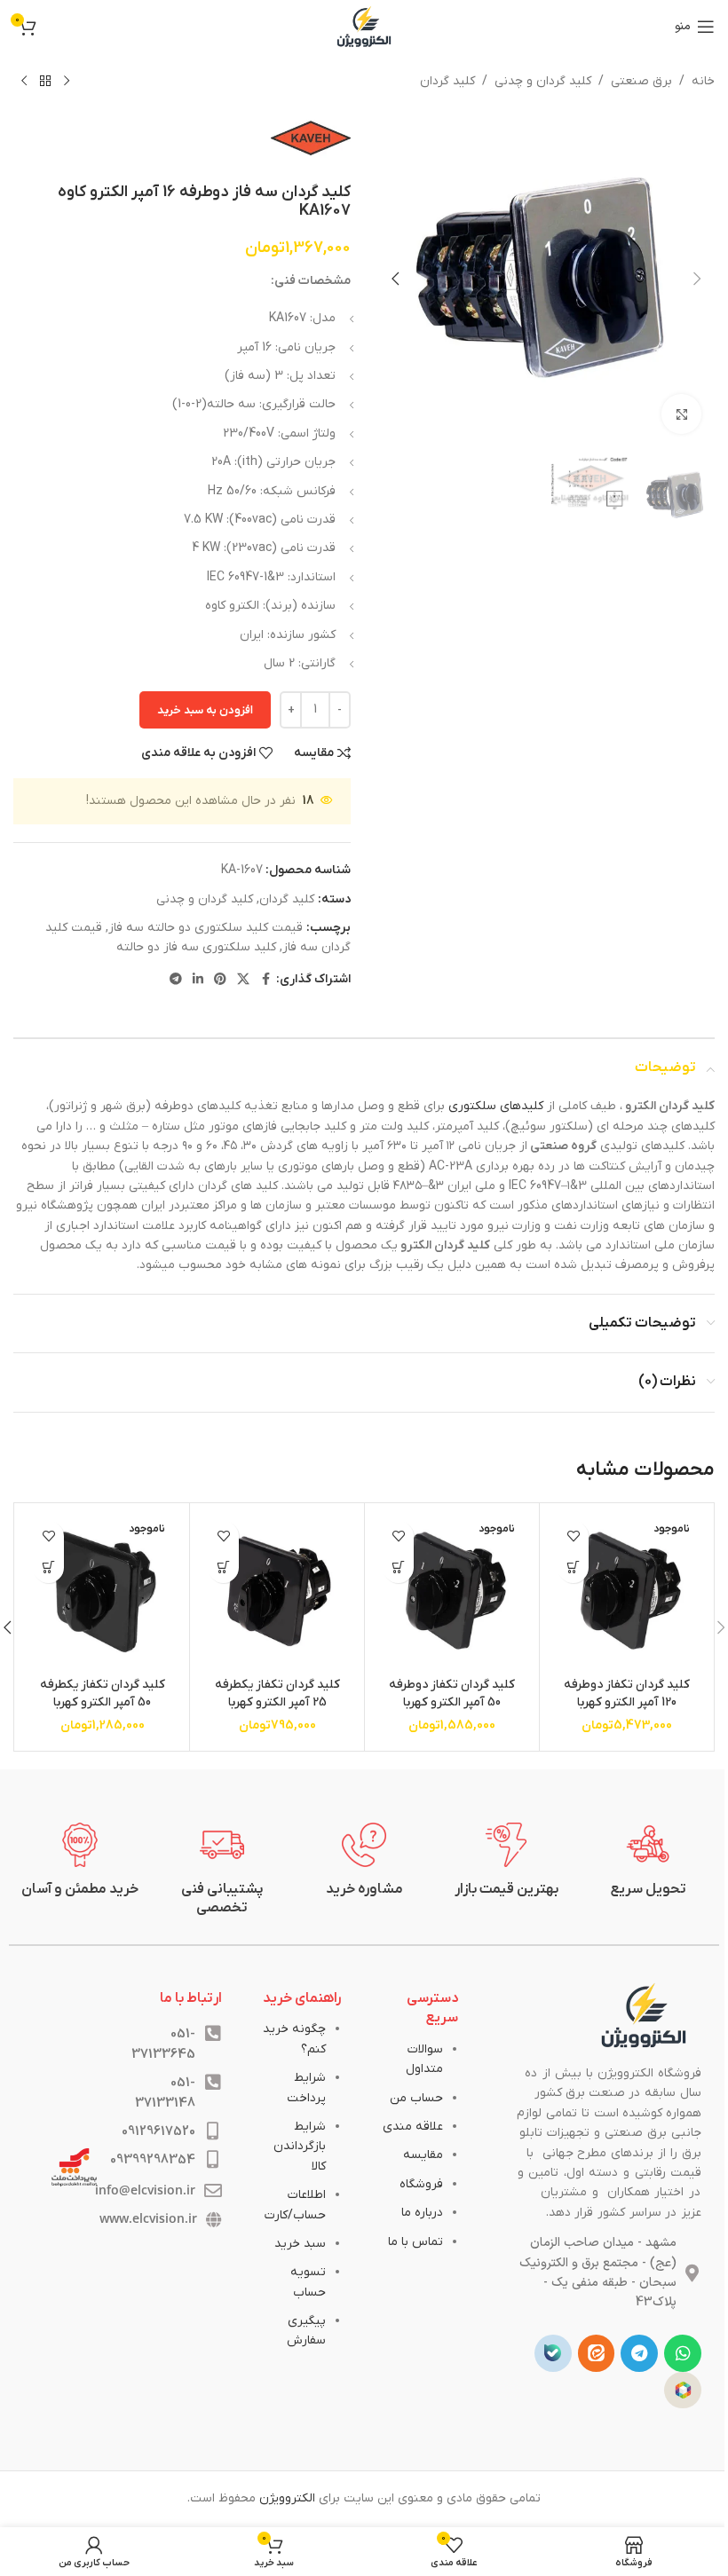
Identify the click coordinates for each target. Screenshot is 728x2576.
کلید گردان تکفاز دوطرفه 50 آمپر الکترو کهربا (452, 1694)
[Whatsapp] (683, 2353)
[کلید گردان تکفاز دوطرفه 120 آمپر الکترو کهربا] (627, 1590)
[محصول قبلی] (67, 82)
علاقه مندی (413, 2127)
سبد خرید (300, 2244)
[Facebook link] (265, 980)
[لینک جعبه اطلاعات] (648, 1861)
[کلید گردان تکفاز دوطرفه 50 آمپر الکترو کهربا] (452, 1590)
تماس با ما (415, 2242)
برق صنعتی (641, 81)
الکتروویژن (287, 2498)
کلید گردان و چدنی (543, 81)
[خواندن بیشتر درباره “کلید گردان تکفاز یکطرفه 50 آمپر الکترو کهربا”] (48, 1568)
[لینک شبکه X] (243, 980)
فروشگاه (421, 2184)
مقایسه (423, 2155)
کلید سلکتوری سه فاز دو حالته (196, 947)
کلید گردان (447, 81)
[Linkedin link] (198, 980)
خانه (703, 81)
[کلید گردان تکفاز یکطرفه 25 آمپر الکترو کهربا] (277, 1590)
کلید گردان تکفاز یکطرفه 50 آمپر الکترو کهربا (103, 1694)
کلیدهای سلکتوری (496, 1106)
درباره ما (422, 2213)
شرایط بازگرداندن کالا (300, 2147)
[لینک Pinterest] (220, 980)
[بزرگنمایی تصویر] (681, 414)
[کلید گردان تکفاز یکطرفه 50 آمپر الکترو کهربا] (102, 1590)
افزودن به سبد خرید (205, 710)
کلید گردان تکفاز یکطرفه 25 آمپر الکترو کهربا (277, 1694)
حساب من (416, 2098)
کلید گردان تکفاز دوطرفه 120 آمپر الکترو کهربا (627, 1694)
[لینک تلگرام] (176, 980)
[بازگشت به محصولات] (45, 82)
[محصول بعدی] (24, 82)
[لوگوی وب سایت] (364, 26)
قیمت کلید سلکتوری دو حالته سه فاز (206, 928)
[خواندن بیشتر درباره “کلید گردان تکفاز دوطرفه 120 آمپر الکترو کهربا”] (573, 1568)
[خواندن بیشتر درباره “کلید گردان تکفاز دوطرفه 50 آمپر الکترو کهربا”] (398, 1568)
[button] (697, 279)
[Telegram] (639, 2353)
